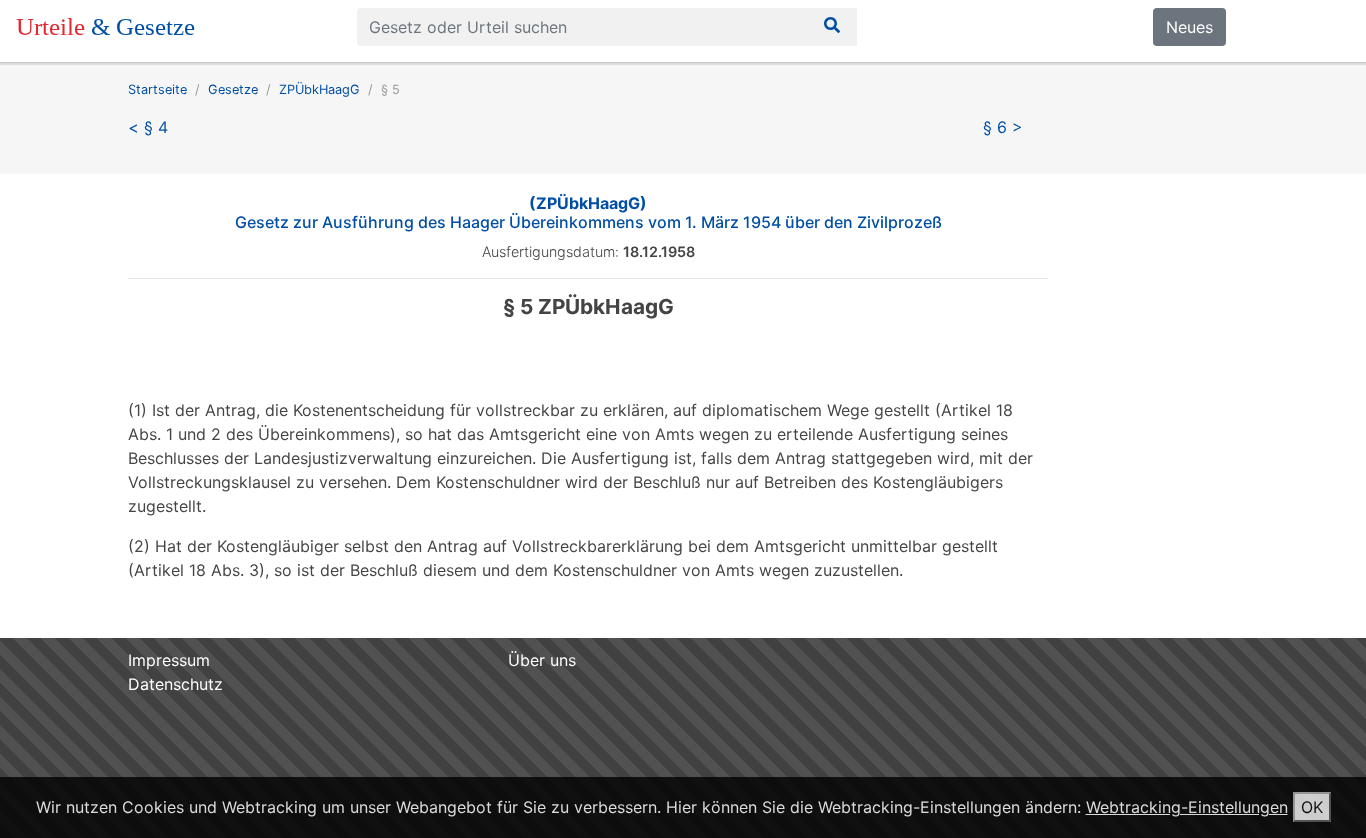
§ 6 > (1003, 127)
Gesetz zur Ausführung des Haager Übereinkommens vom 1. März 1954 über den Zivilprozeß (588, 212)
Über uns (542, 660)
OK (1312, 807)
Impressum (169, 660)
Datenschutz (175, 684)
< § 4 (148, 127)
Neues (1189, 27)
